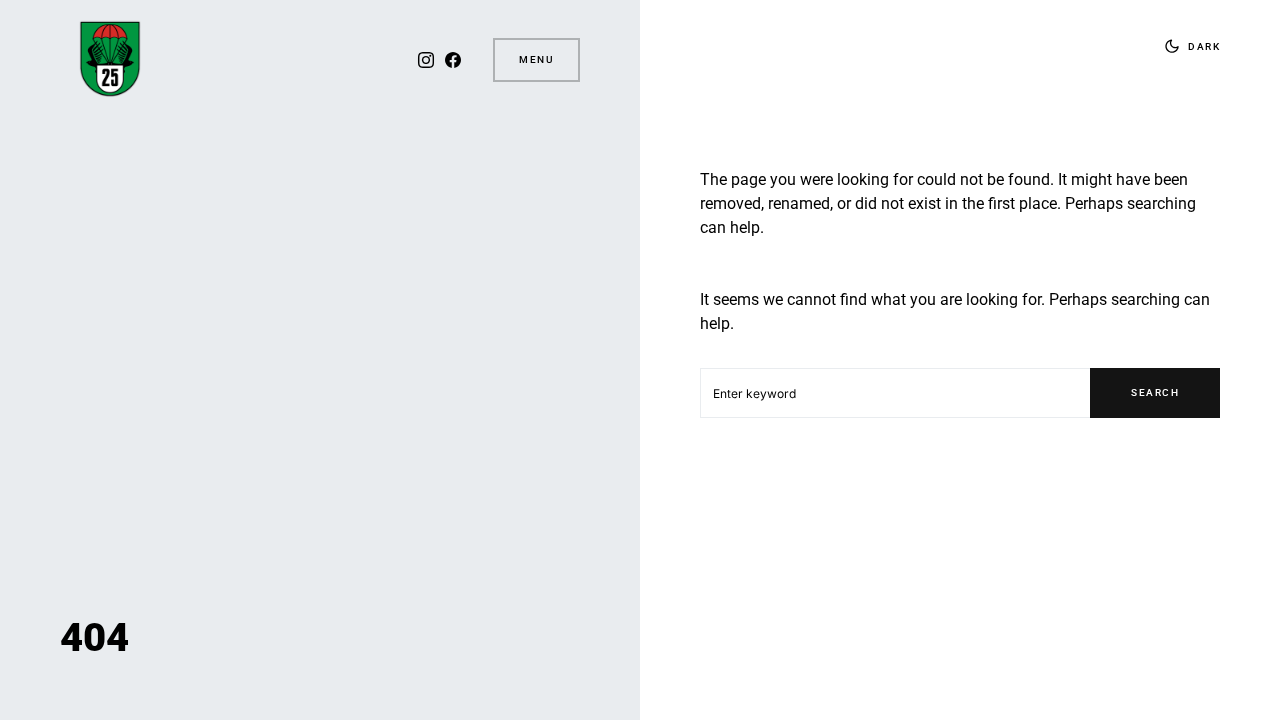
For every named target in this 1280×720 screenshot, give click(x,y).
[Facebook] (453, 60)
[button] (1188, 46)
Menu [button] (536, 59)
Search (1155, 392)
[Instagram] (426, 60)
